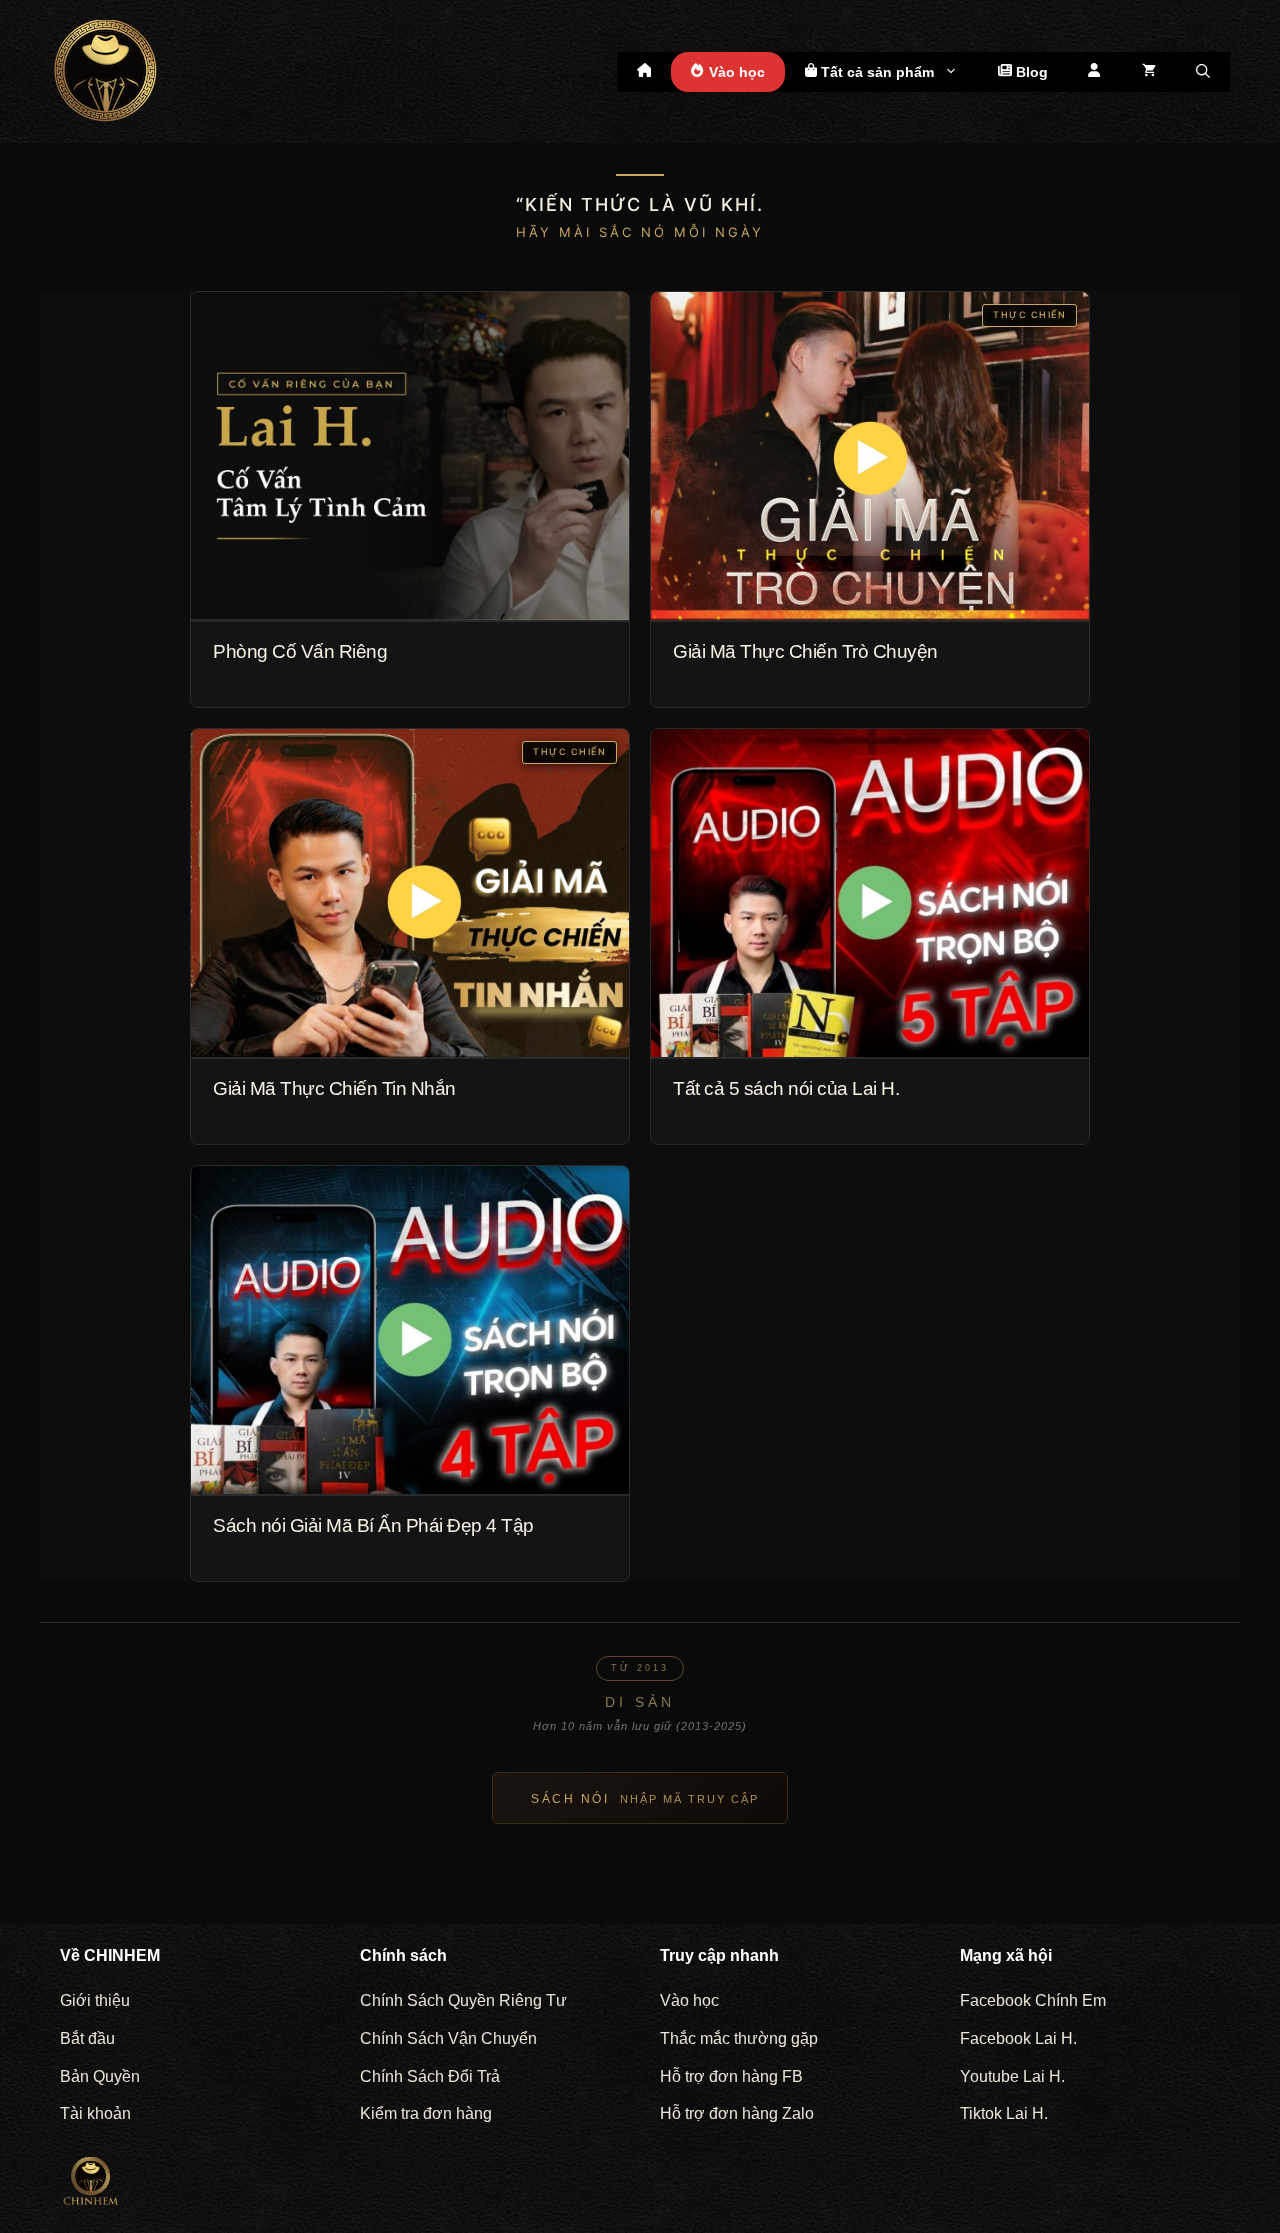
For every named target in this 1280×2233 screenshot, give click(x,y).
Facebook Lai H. (1018, 2038)
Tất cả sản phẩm (875, 72)
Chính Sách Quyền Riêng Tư (463, 2000)
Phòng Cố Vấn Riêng (300, 651)
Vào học (735, 72)
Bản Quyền (100, 2076)
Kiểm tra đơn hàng (426, 2113)
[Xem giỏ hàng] (1149, 72)
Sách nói (645, 1799)
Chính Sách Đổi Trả (430, 2076)
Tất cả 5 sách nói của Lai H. (786, 1088)
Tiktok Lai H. (1004, 2113)
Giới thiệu (95, 2000)
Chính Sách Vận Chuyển (448, 2038)
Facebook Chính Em (1033, 2000)
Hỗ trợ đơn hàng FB (731, 2076)
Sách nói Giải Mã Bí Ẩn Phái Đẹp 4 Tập (373, 1525)
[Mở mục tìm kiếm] (1203, 72)
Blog (1030, 72)
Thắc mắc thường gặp (739, 2038)
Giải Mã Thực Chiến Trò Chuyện (805, 651)
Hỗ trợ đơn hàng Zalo (737, 2113)
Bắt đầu (87, 2038)
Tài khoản (95, 2113)
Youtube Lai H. (1012, 2076)
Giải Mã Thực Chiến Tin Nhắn (334, 1088)
